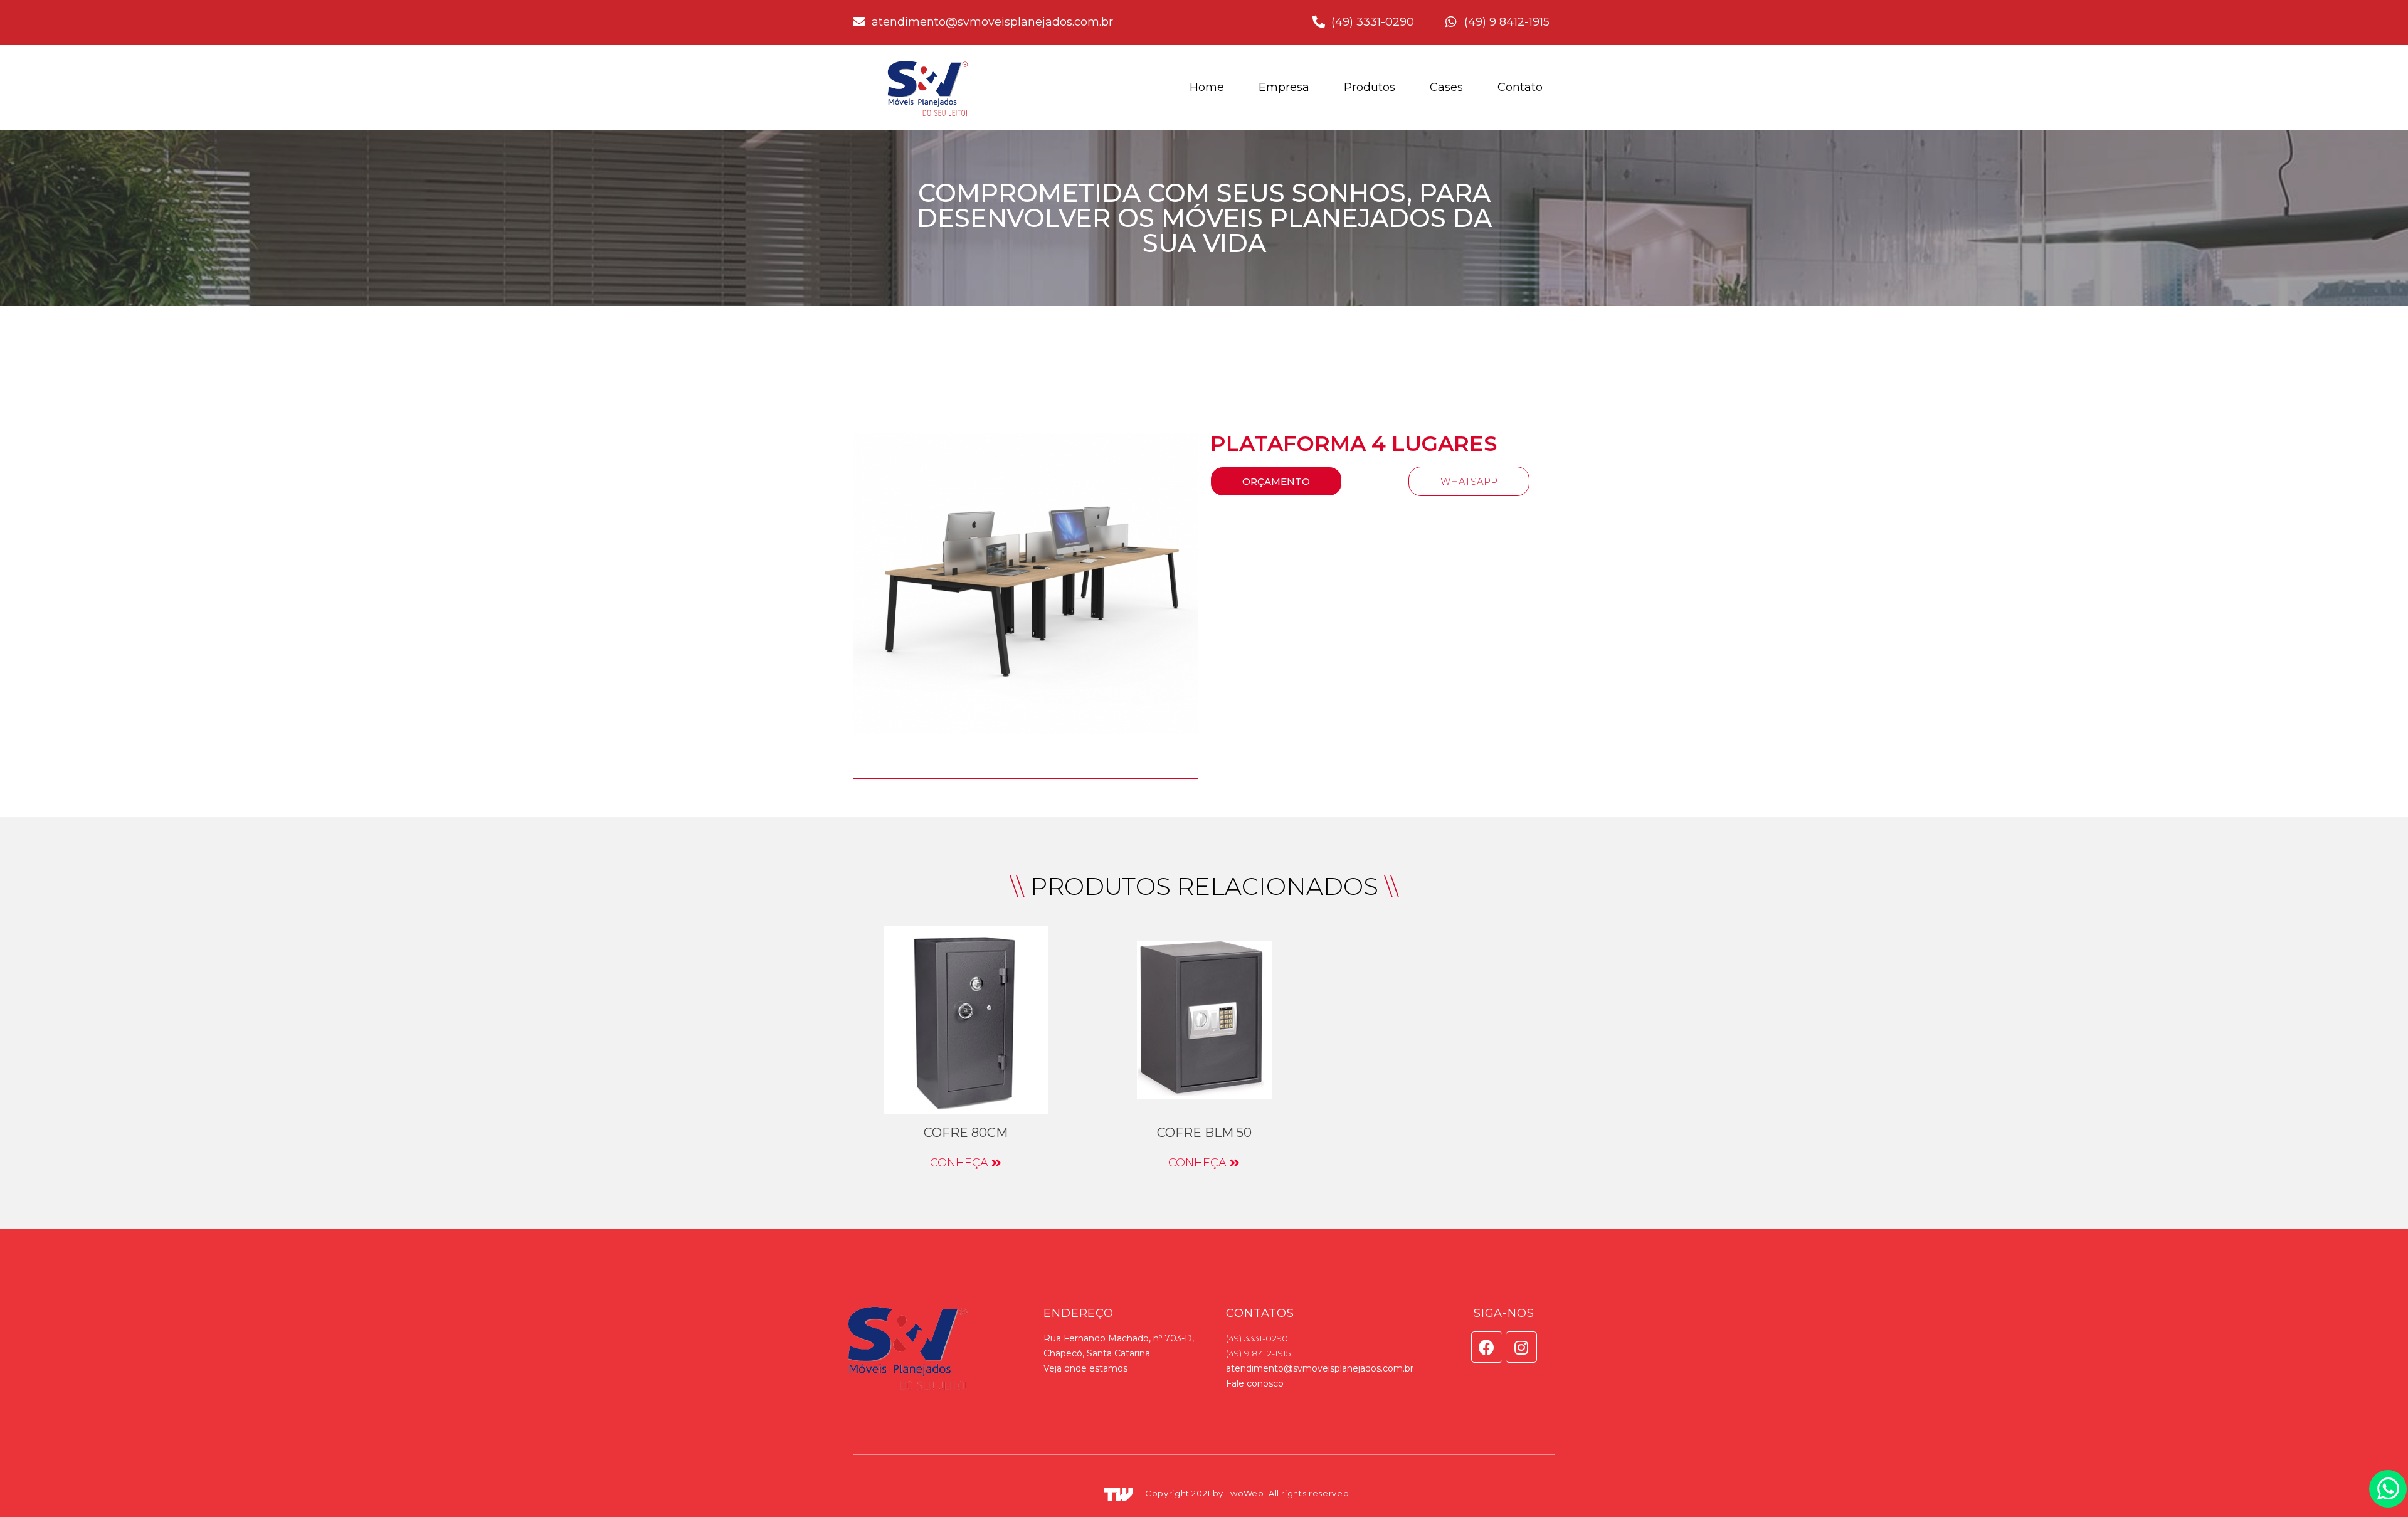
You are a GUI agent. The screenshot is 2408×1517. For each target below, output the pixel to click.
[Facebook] (1487, 1347)
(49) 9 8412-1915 (1258, 1353)
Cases (1446, 87)
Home (1207, 87)
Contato (1520, 87)
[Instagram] (1521, 1347)
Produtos (1370, 87)
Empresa (1284, 87)
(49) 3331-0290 (1257, 1338)
